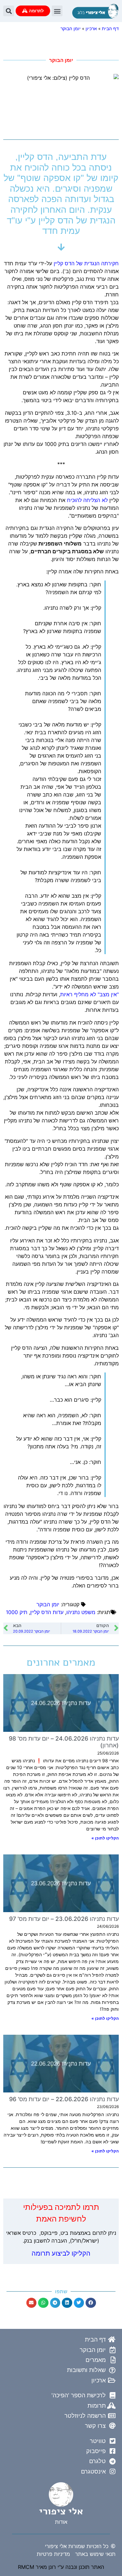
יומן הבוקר (71, 29)
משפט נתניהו (81, 1612)
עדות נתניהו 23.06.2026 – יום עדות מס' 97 (64, 1919)
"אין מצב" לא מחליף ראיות (89, 994)
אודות (61, 2522)
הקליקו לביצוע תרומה (61, 2253)
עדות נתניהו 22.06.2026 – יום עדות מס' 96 (64, 2099)
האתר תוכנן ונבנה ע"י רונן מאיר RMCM (61, 2567)
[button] (57, 11)
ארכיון (91, 29)
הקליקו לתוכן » (105, 1838)
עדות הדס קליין (47, 1612)
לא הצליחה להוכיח (87, 500)
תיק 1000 (17, 1612)
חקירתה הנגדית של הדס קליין (86, 263)
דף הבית (110, 29)
